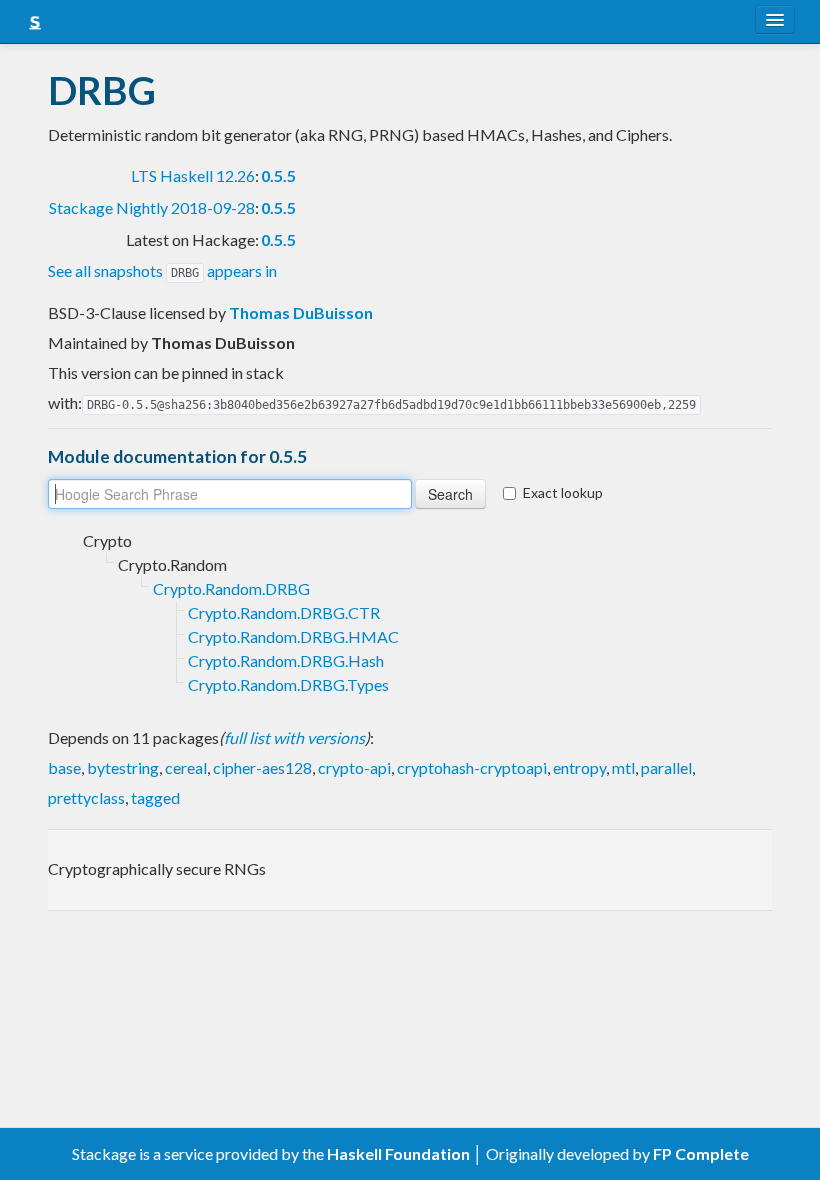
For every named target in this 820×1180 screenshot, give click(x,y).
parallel (666, 767)
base (64, 767)
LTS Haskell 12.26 (193, 175)
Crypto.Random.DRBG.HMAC (293, 636)
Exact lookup (563, 492)
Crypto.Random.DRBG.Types (288, 684)
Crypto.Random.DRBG (231, 588)
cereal (186, 767)
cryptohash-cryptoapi (472, 767)
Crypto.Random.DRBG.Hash (286, 660)
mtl (623, 767)
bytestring (123, 767)
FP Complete (701, 1153)
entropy (579, 767)
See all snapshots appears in (162, 270)
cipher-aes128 (262, 767)
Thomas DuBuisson (301, 312)
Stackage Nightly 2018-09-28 (152, 207)
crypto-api (354, 767)
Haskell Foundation (398, 1153)
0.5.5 (278, 175)
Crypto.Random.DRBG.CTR (284, 612)
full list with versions (294, 737)
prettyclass (86, 797)
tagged (155, 797)
